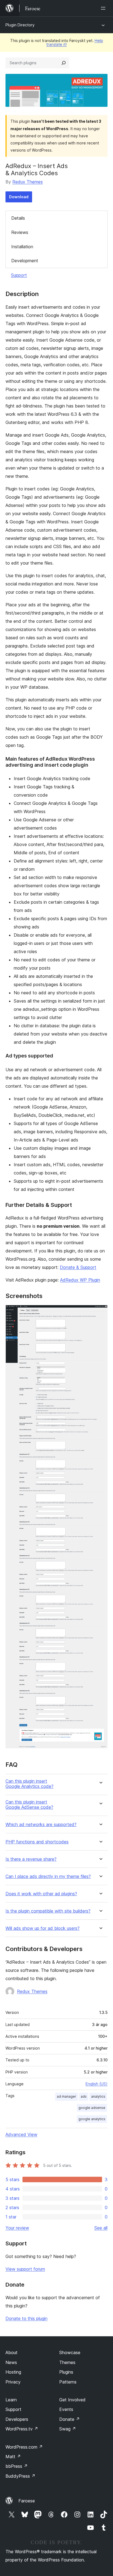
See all (101, 2228)
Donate (70, 2419)
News (11, 2362)
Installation (22, 247)
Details (18, 218)
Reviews (20, 232)
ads (84, 2096)
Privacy (13, 2382)
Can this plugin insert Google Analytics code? (29, 1784)
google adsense (92, 2108)
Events (66, 2409)
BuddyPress (20, 2476)
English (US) (97, 2084)
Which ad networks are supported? (41, 1825)
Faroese (27, 2501)
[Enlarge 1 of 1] (100, 1312)
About (12, 2352)
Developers (17, 2419)
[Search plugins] (64, 63)
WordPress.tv (22, 2429)
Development (25, 261)
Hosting (13, 2372)
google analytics (92, 2119)
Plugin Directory (20, 25)
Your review (17, 2228)
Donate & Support (78, 1267)
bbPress (17, 2466)
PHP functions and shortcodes (37, 1842)
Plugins (66, 2372)
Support (19, 275)
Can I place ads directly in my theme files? (48, 1876)
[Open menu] (104, 8)
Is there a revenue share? (31, 1859)
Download (19, 197)
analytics (98, 2096)
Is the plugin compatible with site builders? (48, 1911)
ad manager (67, 2096)
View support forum (25, 2269)
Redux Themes (28, 182)
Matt (13, 2457)
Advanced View (21, 2134)
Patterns (68, 2382)
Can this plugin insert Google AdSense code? (29, 1805)
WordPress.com (24, 2447)
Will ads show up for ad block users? (43, 1928)
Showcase (70, 2352)
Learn (11, 2400)
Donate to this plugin (26, 2318)
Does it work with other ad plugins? (41, 1894)
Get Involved (72, 2400)
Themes (67, 2362)
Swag (68, 2429)
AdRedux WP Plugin (80, 1280)
